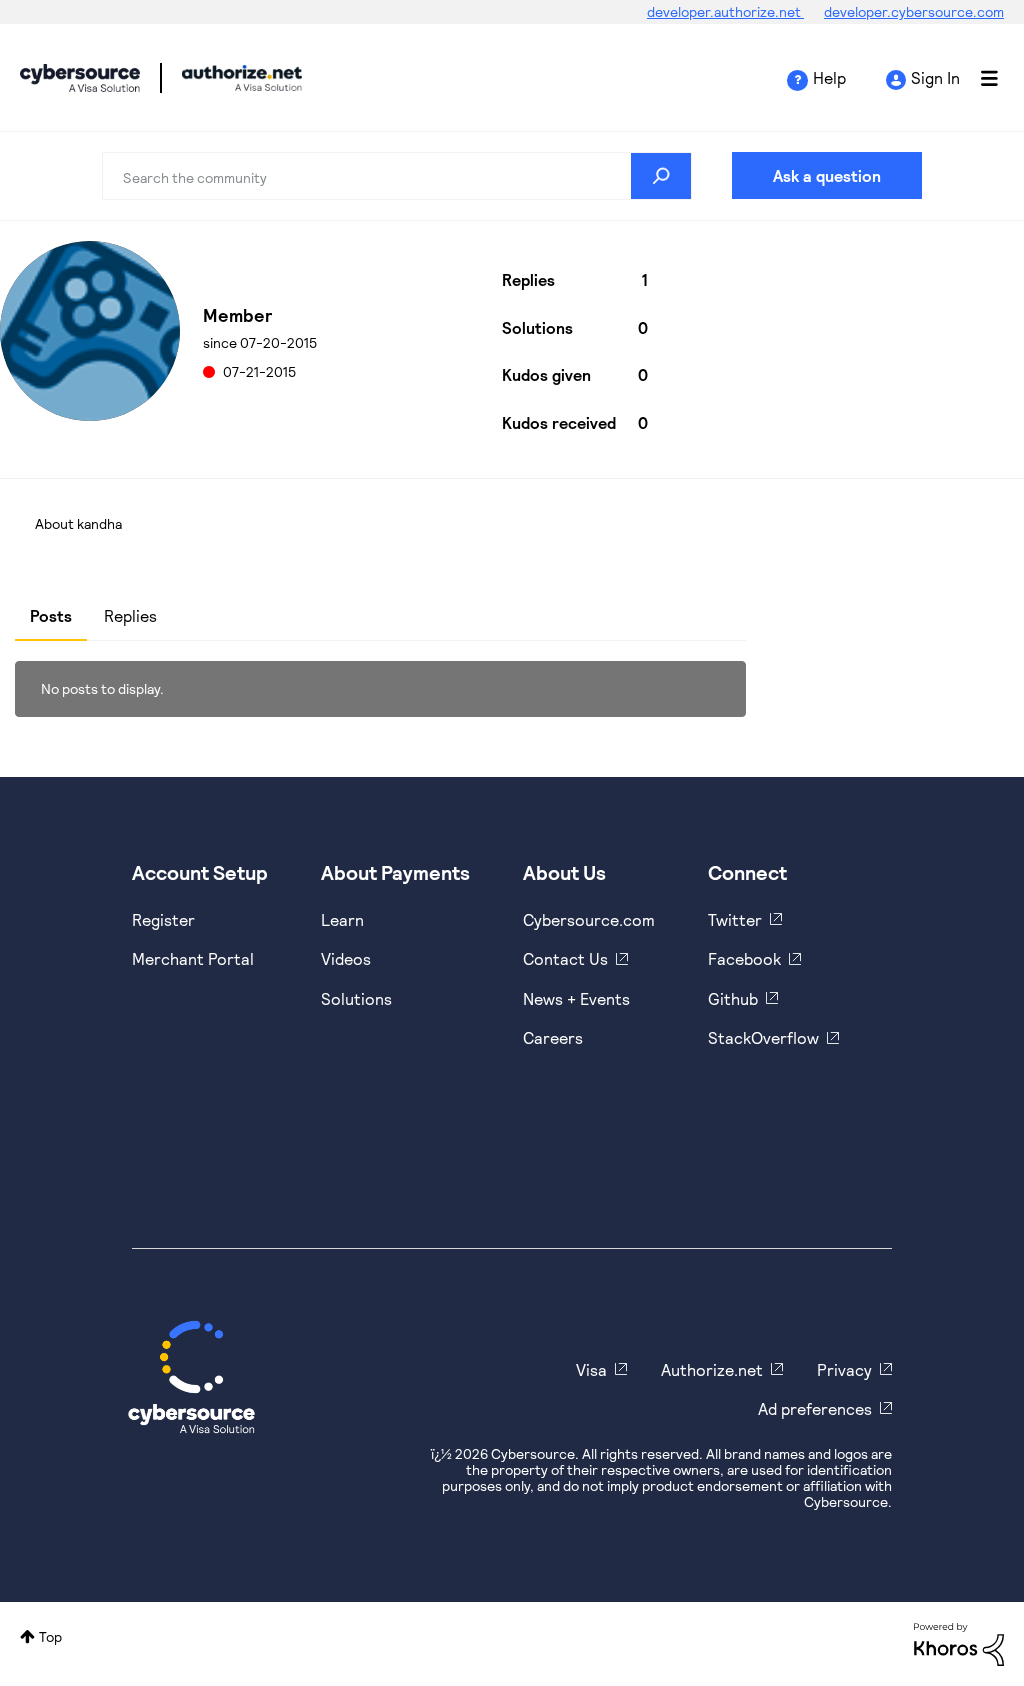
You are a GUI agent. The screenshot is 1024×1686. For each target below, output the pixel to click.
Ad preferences (815, 1408)
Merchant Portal (193, 958)
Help (829, 77)
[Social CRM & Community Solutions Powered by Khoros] (959, 1642)
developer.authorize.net (725, 11)
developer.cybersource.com (914, 11)
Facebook (744, 958)
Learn (342, 919)
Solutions (356, 998)
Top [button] (50, 1636)
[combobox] (396, 176)
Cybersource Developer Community (80, 78)
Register (163, 919)
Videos (346, 958)
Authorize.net (712, 1369)
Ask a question (827, 175)
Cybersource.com (589, 919)
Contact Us (565, 958)
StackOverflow (763, 1037)
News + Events (576, 998)
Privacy (844, 1369)
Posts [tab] (51, 615)
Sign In (935, 77)
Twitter (735, 919)
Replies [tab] (130, 615)
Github (733, 998)
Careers (553, 1037)
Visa (591, 1369)
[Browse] (979, 78)
